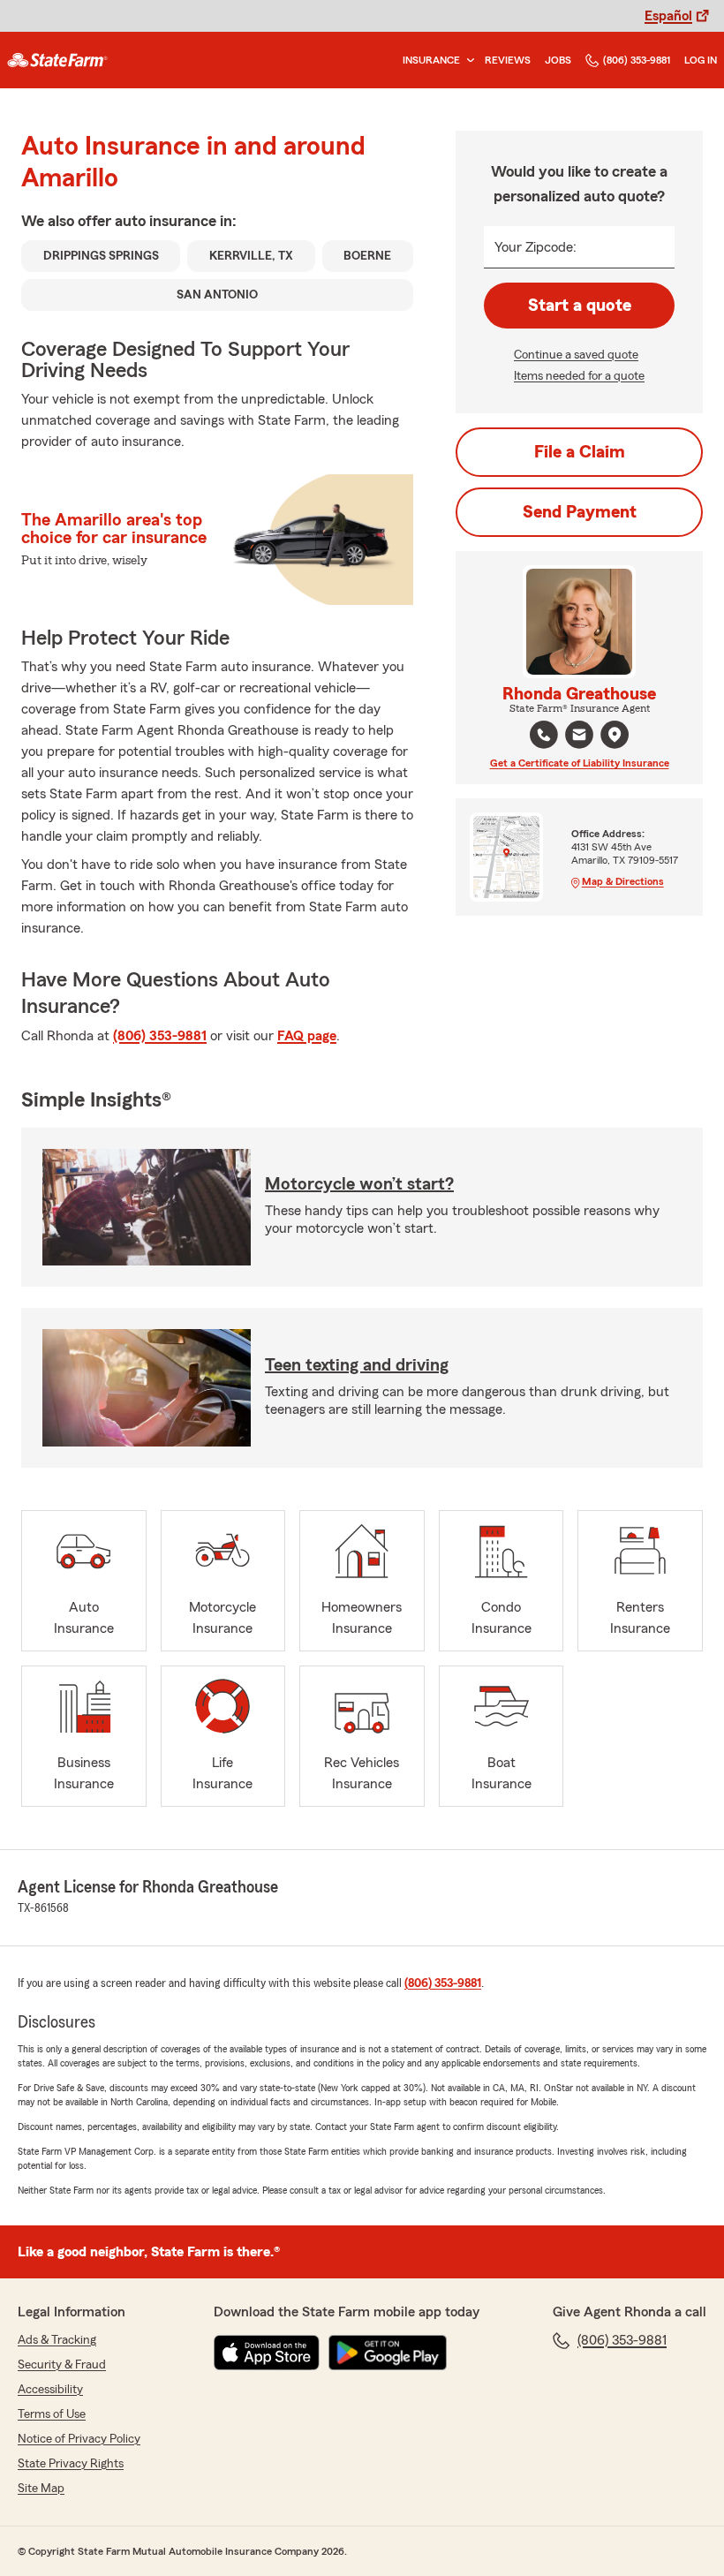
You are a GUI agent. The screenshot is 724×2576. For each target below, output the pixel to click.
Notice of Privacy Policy (79, 2439)
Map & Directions (623, 881)
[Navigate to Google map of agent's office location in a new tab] (615, 735)
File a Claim (580, 452)
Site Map (41, 2489)
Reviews (508, 60)
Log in (701, 60)
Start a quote (580, 306)
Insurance (431, 60)
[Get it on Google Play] (388, 2353)
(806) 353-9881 (637, 60)
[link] (57, 60)
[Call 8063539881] (544, 735)
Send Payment (580, 512)
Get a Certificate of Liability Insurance (580, 763)
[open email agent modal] (579, 737)
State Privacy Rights (71, 2464)
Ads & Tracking (57, 2340)
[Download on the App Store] (267, 2353)
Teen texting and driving (357, 1365)
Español (668, 16)
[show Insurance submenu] (467, 60)
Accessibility (50, 2390)
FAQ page (307, 1036)
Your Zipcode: (535, 247)
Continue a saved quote (576, 355)
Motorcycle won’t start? (359, 1184)
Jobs (558, 60)
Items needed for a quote (579, 376)
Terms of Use (52, 2414)
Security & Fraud (62, 2365)
